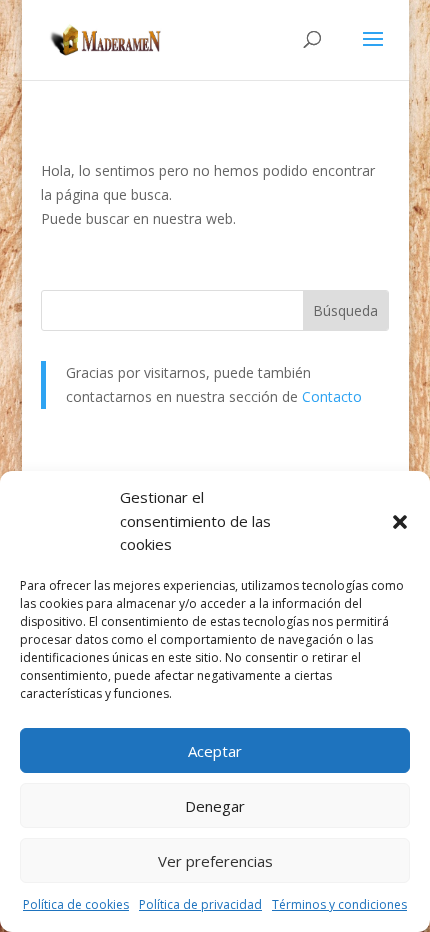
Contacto (332, 396)
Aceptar (215, 751)
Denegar (215, 806)
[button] (400, 522)
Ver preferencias (215, 861)
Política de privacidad (200, 904)
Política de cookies (76, 904)
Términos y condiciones (339, 904)
